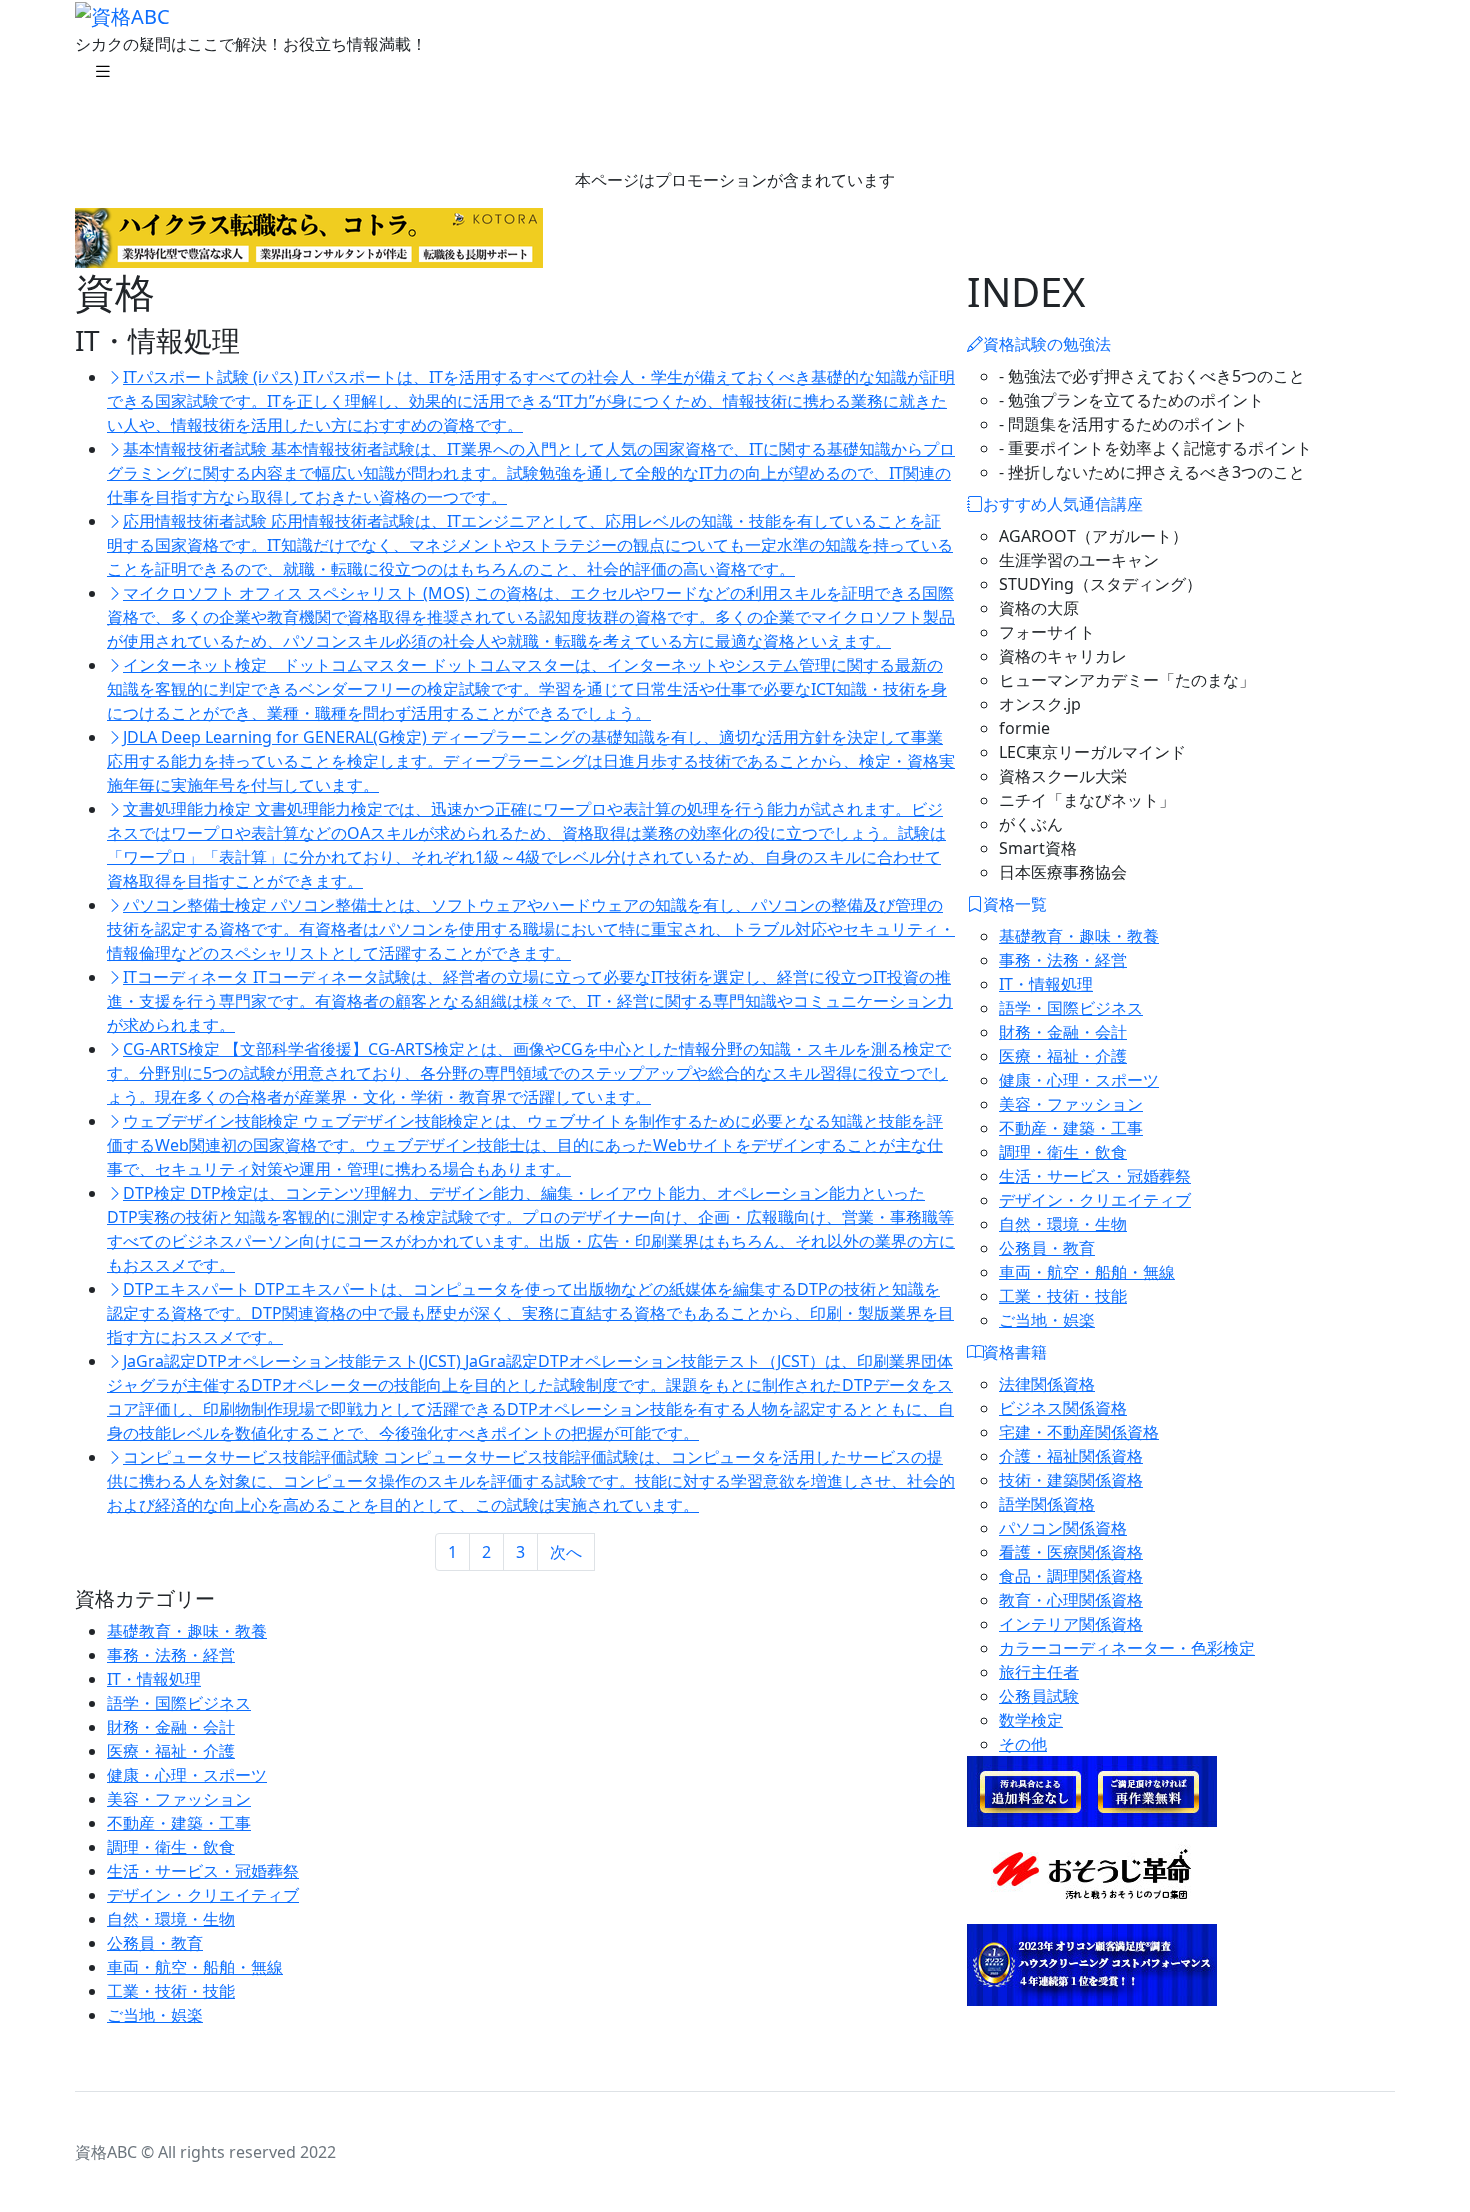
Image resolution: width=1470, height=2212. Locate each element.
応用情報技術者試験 (530, 545)
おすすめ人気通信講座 (351, 124)
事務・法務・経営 (171, 1655)
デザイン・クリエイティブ (203, 1895)
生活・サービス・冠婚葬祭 (203, 1871)
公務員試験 (1039, 1696)
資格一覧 (495, 124)
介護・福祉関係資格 (1071, 1456)
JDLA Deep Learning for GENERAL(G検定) (531, 761)
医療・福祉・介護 (171, 1751)
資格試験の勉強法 (175, 124)
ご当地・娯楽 (155, 2015)
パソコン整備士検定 (531, 929)
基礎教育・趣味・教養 (187, 1631)
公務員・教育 (155, 1943)
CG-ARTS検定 (529, 1073)
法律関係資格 (1047, 1384)
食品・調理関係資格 (1071, 1576)
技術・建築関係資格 (1071, 1480)
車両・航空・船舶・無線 (195, 1967)
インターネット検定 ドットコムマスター (527, 689)
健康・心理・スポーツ (187, 1775)
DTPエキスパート (530, 1313)
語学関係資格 (1047, 1504)
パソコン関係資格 (1063, 1528)
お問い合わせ (703, 124)
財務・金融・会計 (171, 1727)
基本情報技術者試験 (531, 473)
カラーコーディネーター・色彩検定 (1127, 1648)
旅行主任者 (1039, 1672)
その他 (1023, 1744)
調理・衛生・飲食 (171, 1847)
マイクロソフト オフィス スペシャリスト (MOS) (531, 617)
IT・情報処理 (154, 1679)
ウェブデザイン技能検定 (525, 1145)
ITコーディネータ (530, 1001)
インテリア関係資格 (1071, 1624)
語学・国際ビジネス (179, 1703)
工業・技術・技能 (171, 1991)
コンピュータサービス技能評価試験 (531, 1481)
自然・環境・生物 (171, 1919)
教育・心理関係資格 (1071, 1600)
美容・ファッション (179, 1799)
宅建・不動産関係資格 (1079, 1432)
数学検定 (1031, 1720)
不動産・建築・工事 (179, 1823)
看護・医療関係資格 (1071, 1552)
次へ (566, 1552)
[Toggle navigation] (103, 76)
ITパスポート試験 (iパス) (531, 401)
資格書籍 (591, 124)
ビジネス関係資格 (1063, 1408)
